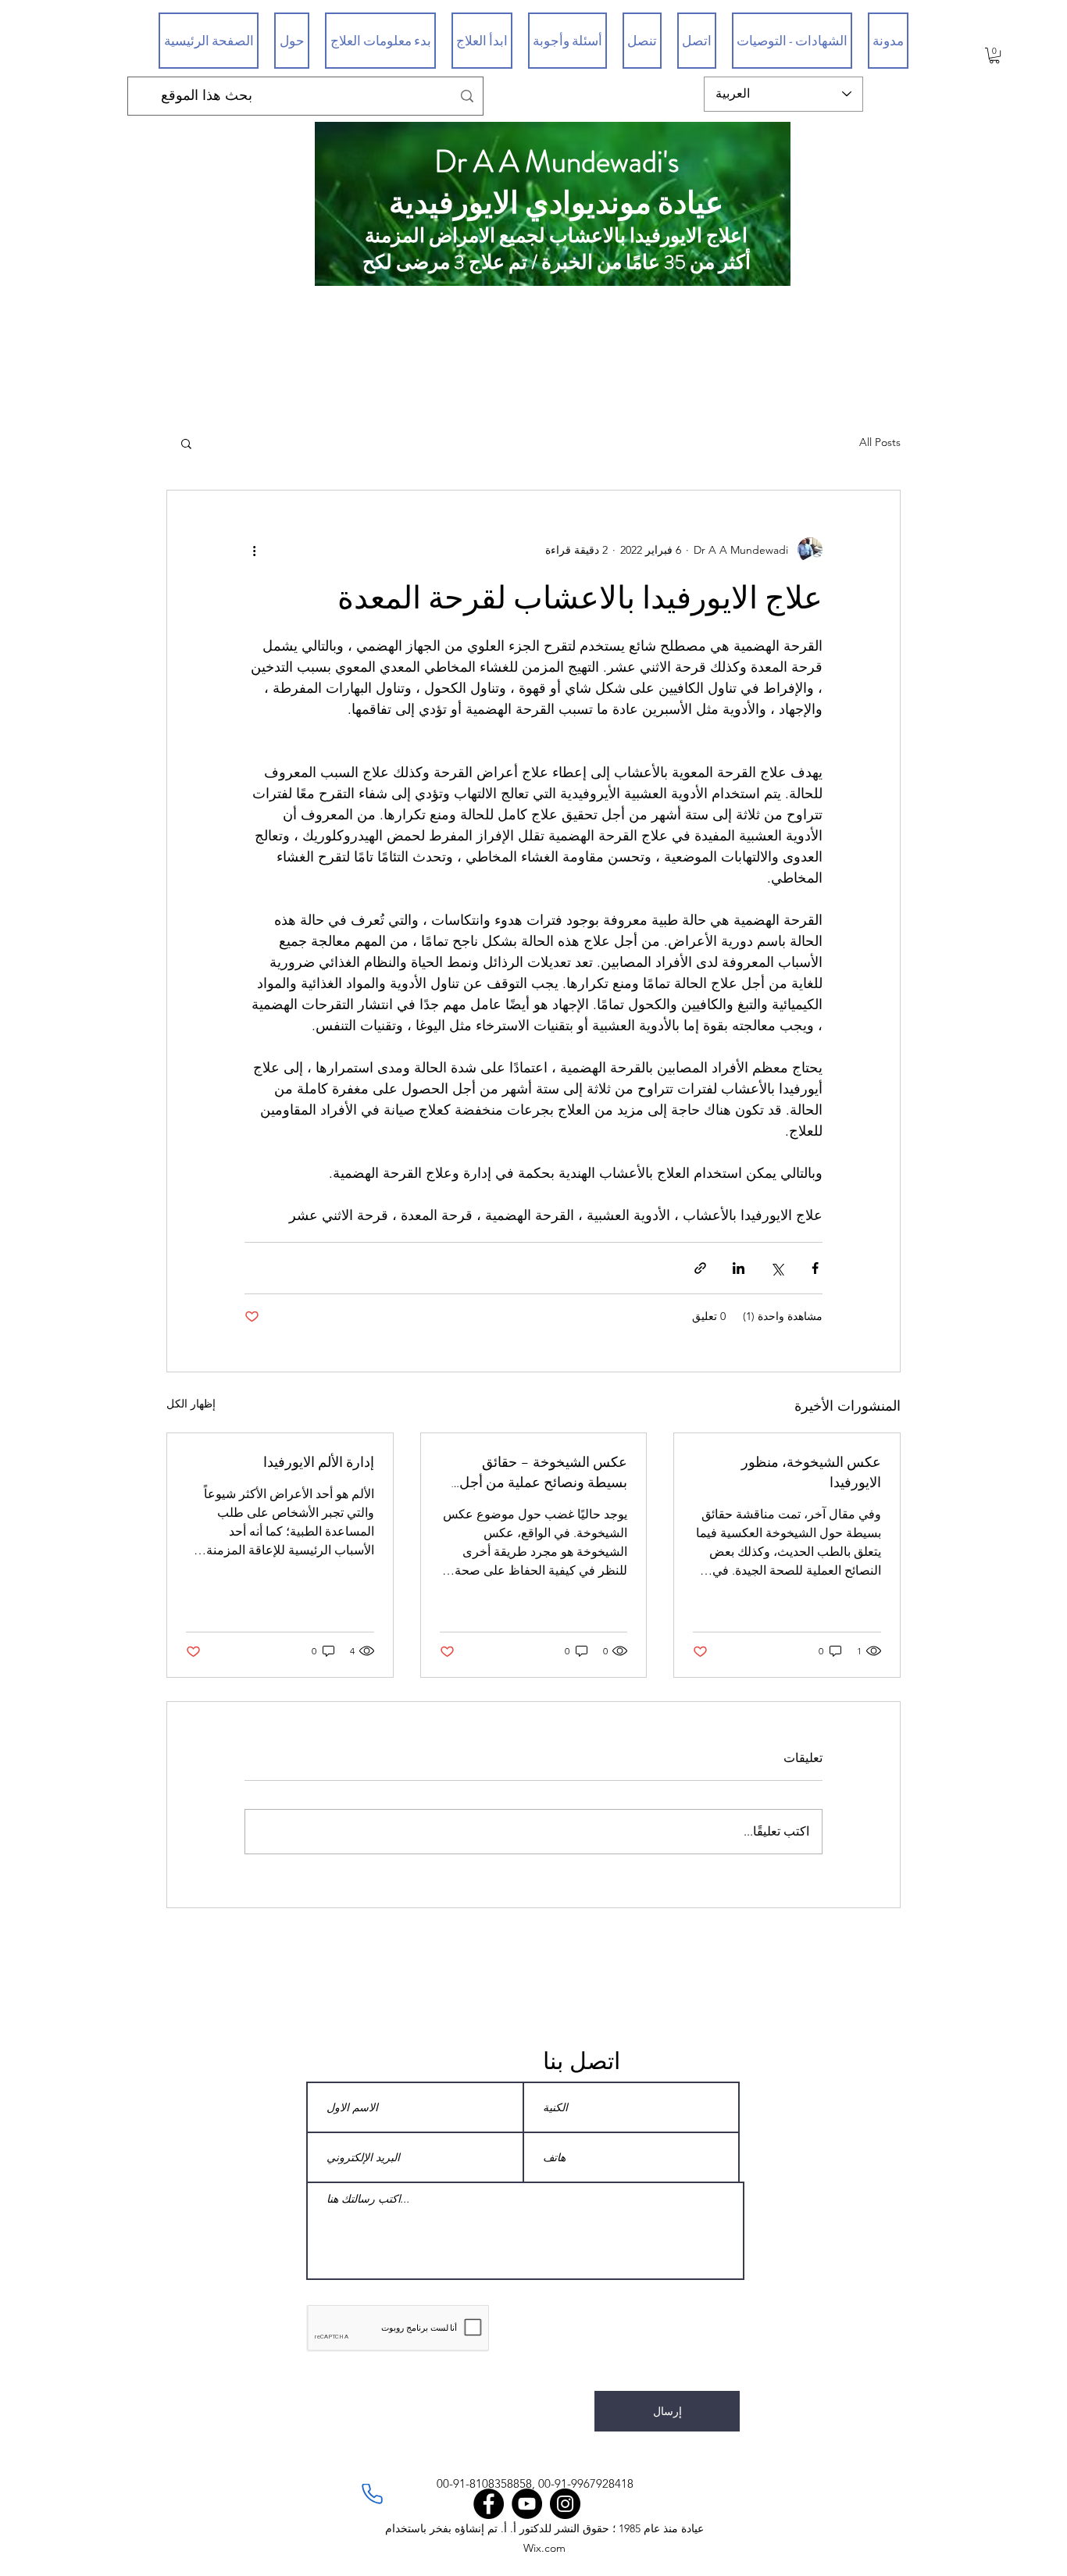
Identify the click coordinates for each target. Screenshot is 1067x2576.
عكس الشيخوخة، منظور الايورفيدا (811, 1472)
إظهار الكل (191, 1404)
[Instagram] (565, 2504)
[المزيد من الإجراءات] (254, 550)
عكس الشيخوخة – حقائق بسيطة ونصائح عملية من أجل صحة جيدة (543, 1472)
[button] (994, 55)
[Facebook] (489, 2504)
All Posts (880, 442)
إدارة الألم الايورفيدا (319, 1462)
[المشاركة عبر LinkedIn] (739, 1268)
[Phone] (372, 2494)
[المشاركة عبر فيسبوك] (815, 1268)
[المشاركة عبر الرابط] (700, 1268)
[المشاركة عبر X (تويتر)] (777, 1268)
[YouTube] (527, 2504)
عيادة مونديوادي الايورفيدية (556, 203)
